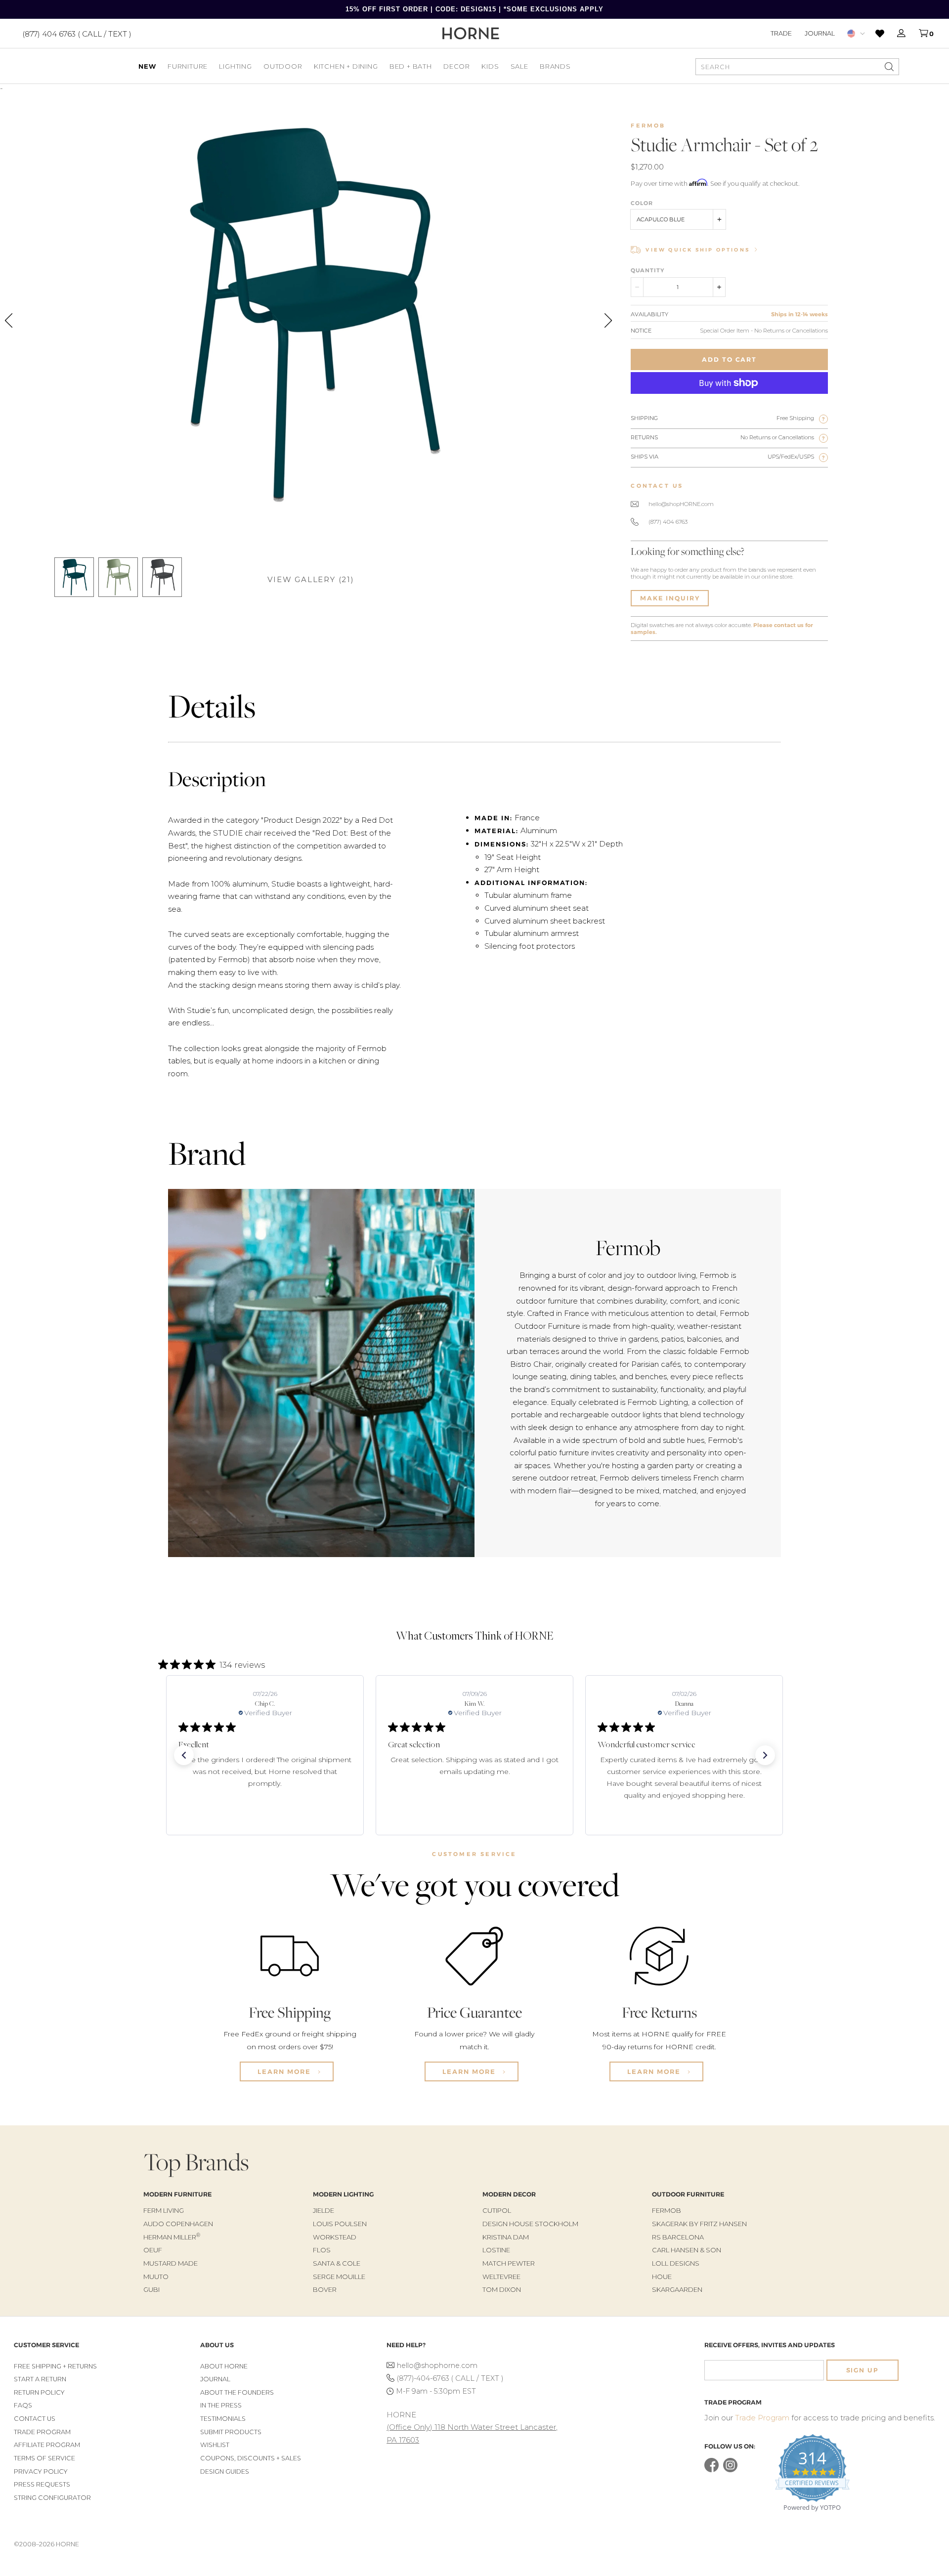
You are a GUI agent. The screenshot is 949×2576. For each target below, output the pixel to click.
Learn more (285, 2071)
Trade (781, 33)
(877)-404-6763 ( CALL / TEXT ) (450, 2378)
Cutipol (497, 2210)
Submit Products (231, 2432)
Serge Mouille (339, 2277)
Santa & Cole (337, 2263)
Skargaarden (677, 2289)
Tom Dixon (502, 2289)
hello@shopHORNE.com (681, 504)
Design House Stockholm (530, 2224)
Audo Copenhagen (178, 2224)
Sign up (863, 2370)
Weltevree (501, 2277)
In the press (221, 2405)
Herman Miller (172, 2237)
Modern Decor (509, 2194)
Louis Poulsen (340, 2224)
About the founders (237, 2392)
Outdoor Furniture (688, 2194)
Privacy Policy (41, 2471)
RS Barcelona (678, 2237)
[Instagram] (730, 2470)
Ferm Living (164, 2210)
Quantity (647, 270)
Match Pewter (509, 2263)
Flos (322, 2250)
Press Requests (42, 2484)
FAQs (23, 2405)
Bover (325, 2289)
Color (642, 203)
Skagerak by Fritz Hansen (699, 2224)
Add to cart (729, 359)
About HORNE (224, 2366)
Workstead (335, 2237)
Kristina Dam (506, 2237)
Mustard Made (171, 2263)
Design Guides (225, 2471)
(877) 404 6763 (668, 522)
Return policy (39, 2392)
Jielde (324, 2210)
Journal (820, 33)
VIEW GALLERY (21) (311, 579)
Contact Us (35, 2419)
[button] (184, 1755)
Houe (662, 2277)
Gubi (151, 2289)
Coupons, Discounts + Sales (251, 2458)
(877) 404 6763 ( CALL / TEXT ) (77, 33)
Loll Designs (676, 2263)
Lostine (496, 2250)
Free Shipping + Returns (55, 2366)
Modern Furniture (177, 2194)
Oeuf (153, 2250)
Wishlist (215, 2445)
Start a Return (40, 2379)
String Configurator (52, 2498)
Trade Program (42, 2432)
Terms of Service (44, 2458)
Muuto (156, 2277)
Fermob (648, 126)
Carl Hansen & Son (687, 2250)
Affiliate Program (47, 2445)
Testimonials (223, 2419)
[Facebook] (712, 2470)
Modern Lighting (343, 2194)
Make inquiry (670, 598)
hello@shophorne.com (437, 2365)
